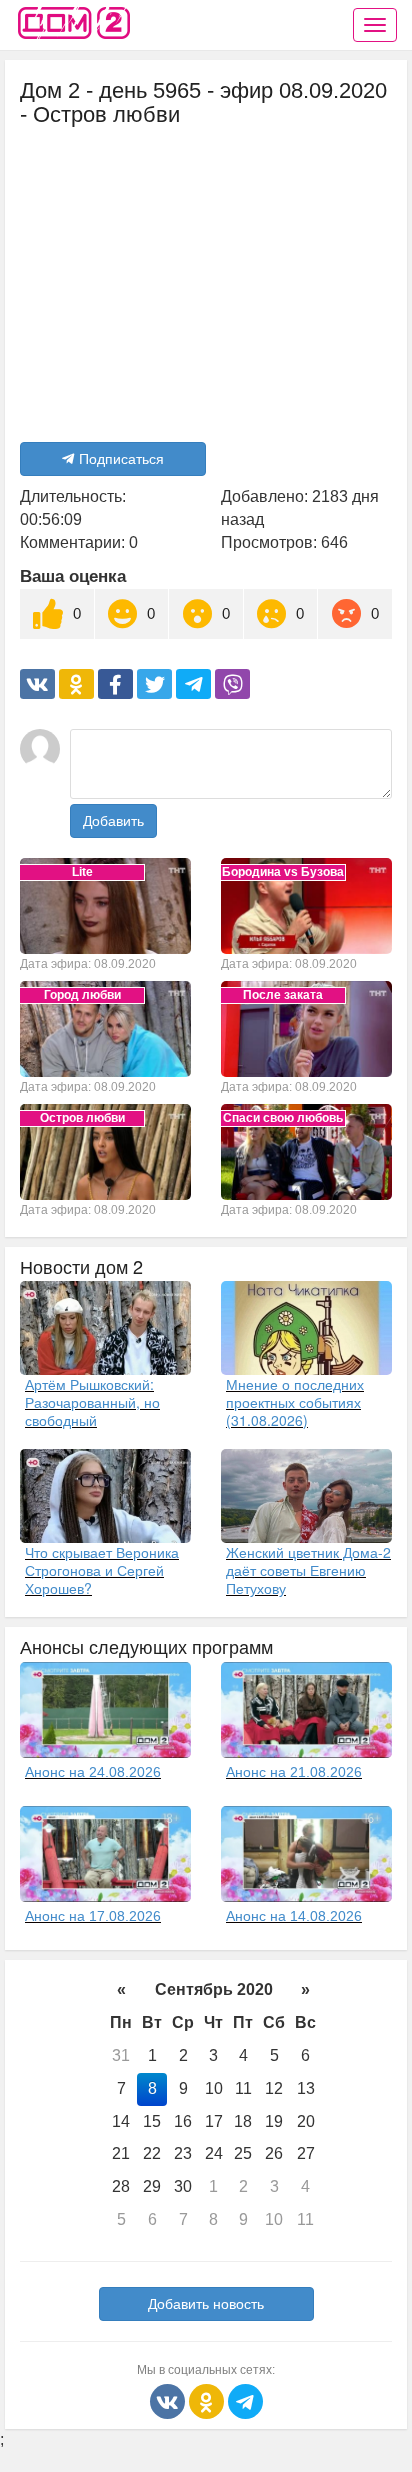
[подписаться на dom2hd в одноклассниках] (208, 2400)
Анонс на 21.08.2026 (294, 1772)
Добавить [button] (113, 821)
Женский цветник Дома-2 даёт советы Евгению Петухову (308, 1570)
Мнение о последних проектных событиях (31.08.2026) (295, 1402)
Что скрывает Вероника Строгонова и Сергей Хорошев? (102, 1570)
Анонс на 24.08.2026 (93, 1772)
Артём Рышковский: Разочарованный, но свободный (92, 1402)
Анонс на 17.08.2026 (93, 1916)
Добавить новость (206, 2304)
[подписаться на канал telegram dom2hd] (245, 2400)
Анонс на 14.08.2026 (294, 1916)
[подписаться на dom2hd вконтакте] (169, 2400)
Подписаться (121, 459)
